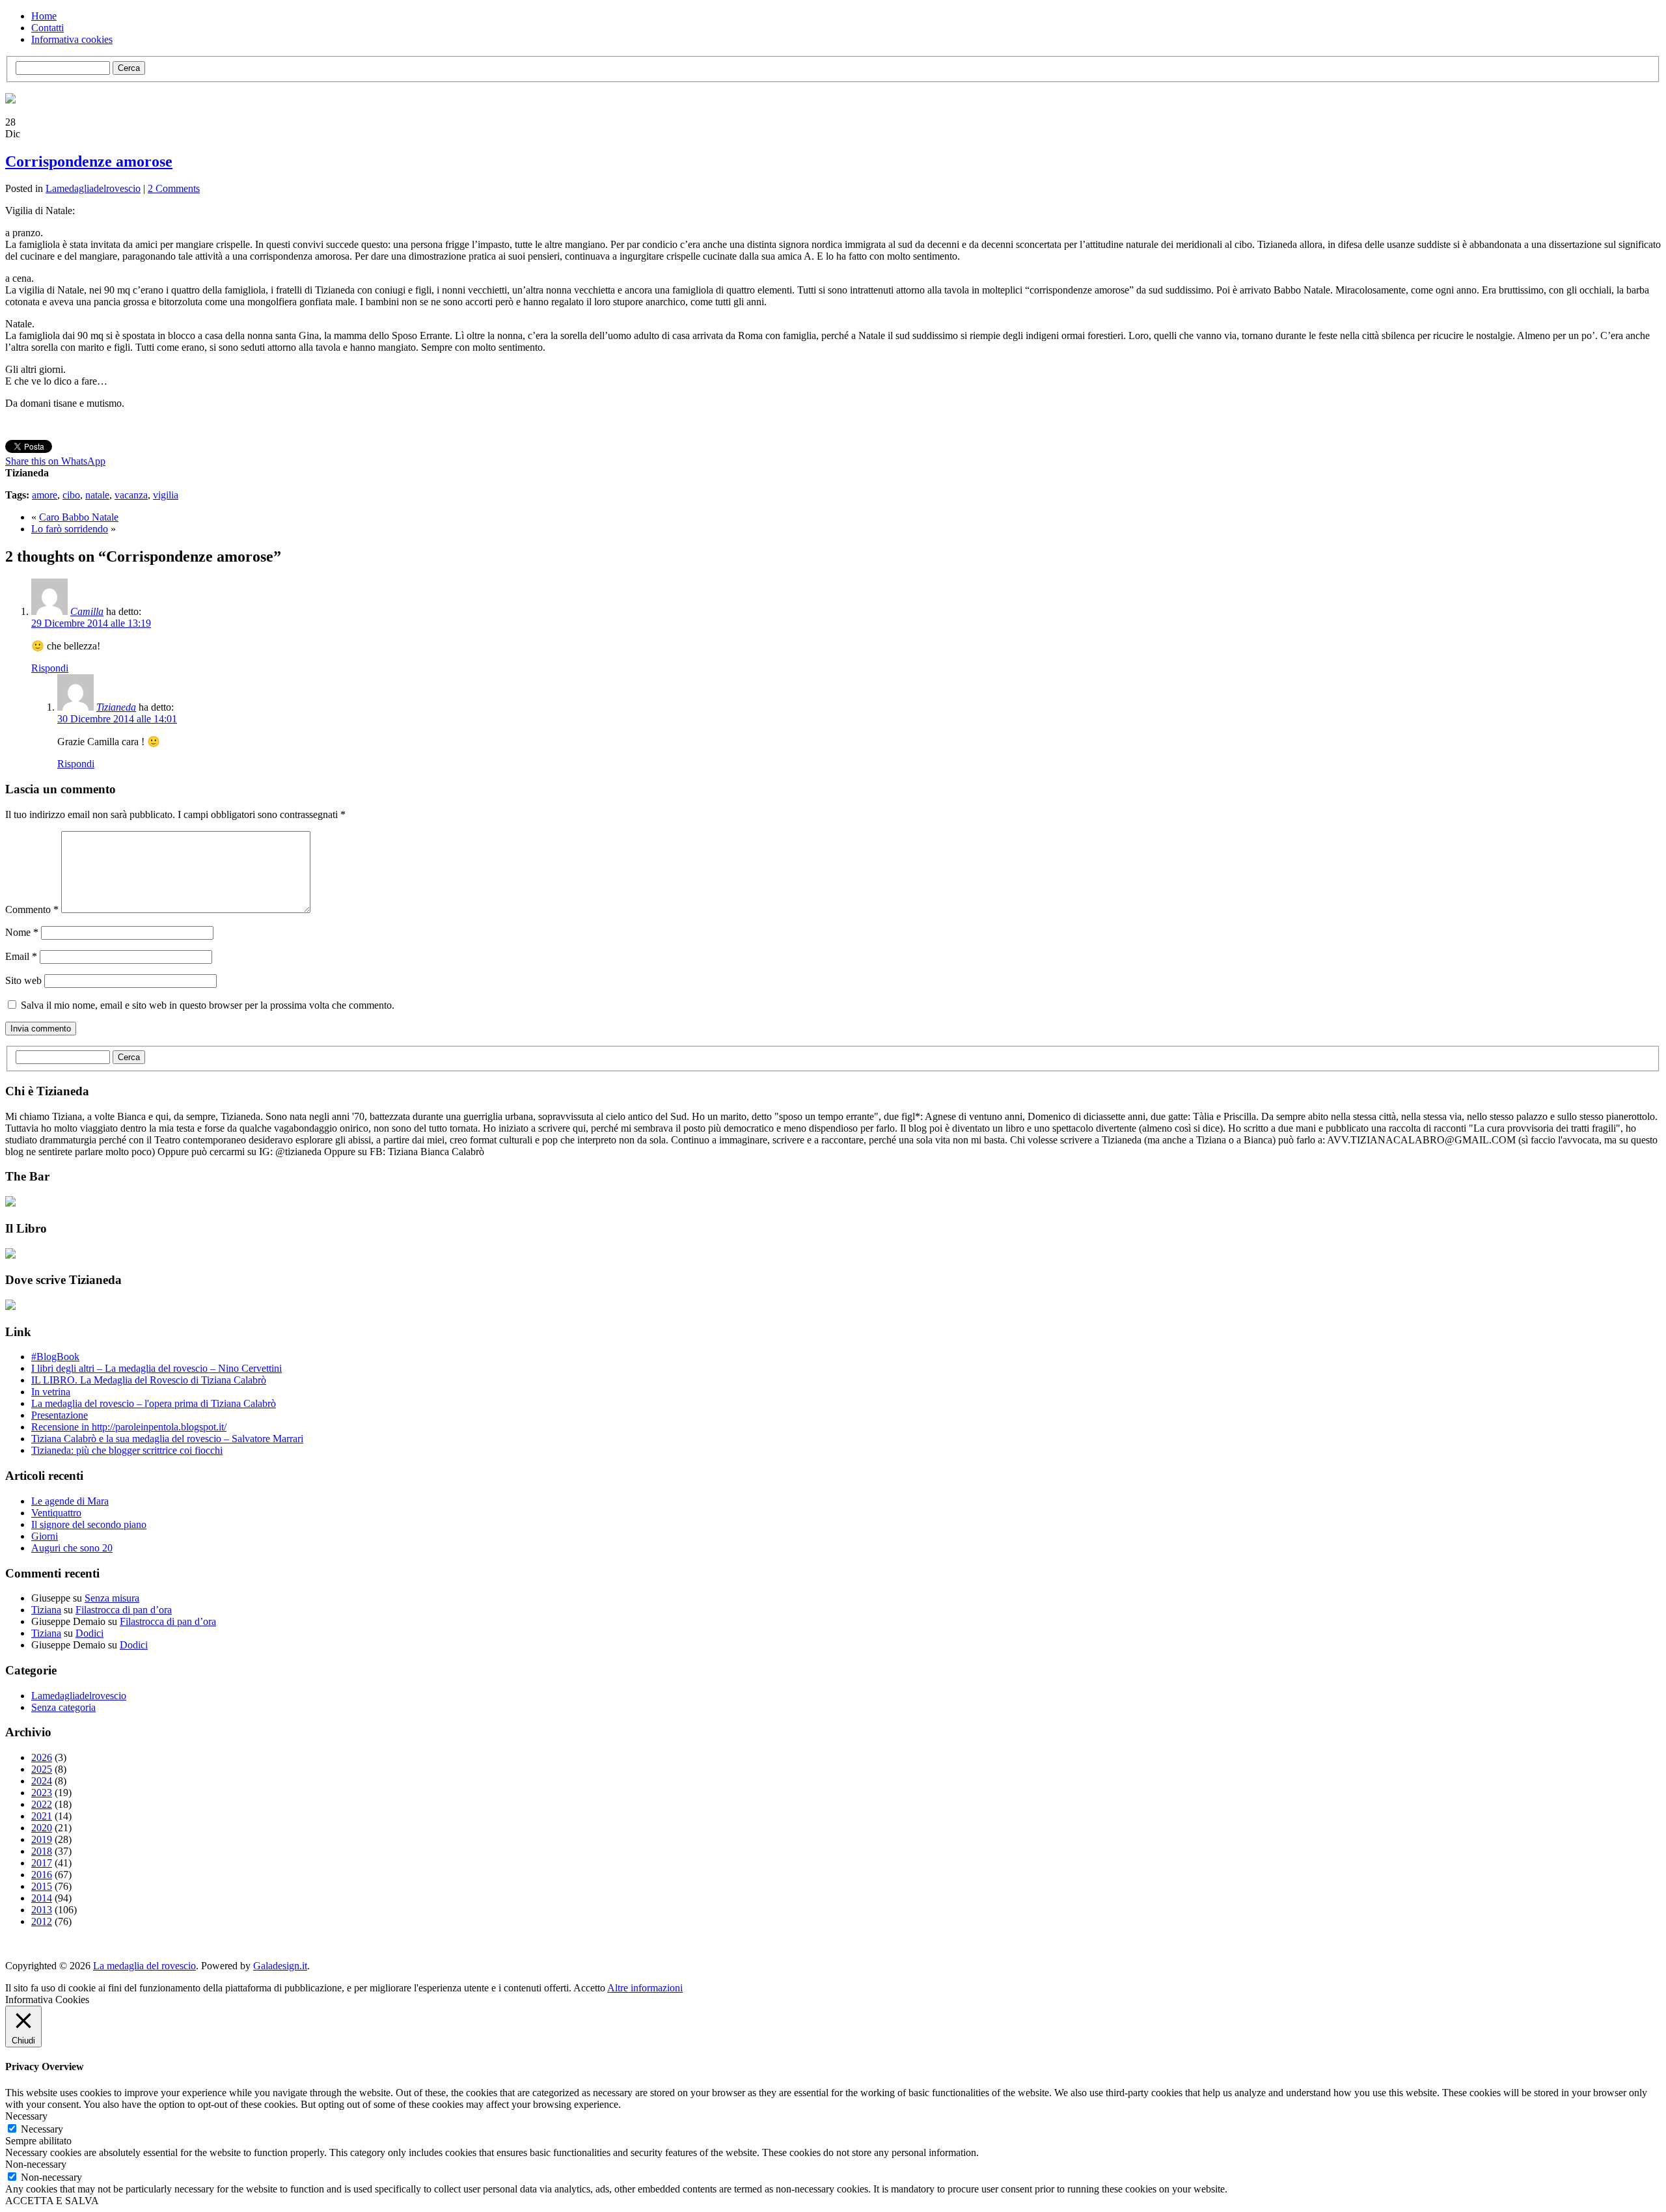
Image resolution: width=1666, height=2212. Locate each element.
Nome (22, 932)
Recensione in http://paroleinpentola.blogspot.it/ (129, 1427)
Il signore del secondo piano (89, 1524)
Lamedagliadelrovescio (93, 188)
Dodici (89, 1633)
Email (21, 956)
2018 (42, 1851)
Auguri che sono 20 (72, 1548)
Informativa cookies (72, 39)
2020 (42, 1828)
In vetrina (51, 1392)
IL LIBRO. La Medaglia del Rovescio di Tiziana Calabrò (149, 1380)
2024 (42, 1781)
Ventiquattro (56, 1513)
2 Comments (174, 188)
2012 (42, 1921)
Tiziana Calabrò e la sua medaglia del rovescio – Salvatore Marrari (167, 1439)
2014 (42, 1898)
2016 (42, 1875)
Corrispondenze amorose (89, 161)
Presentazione (60, 1415)
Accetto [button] (589, 1988)
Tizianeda (116, 707)
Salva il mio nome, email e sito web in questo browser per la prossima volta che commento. (208, 1005)
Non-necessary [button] (36, 2164)
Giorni (45, 1536)
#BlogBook (55, 1357)
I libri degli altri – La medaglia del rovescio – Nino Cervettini (157, 1368)
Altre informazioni (645, 1988)
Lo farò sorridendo (70, 529)
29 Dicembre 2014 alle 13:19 (91, 623)
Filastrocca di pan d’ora (124, 1610)
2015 (42, 1886)
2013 (42, 1910)
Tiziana (46, 1610)
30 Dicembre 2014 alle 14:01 (117, 719)
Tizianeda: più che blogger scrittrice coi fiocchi (127, 1450)
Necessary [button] (26, 2116)
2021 (42, 1816)
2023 (42, 1793)
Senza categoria (63, 1707)
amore (45, 495)
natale (97, 495)
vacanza (131, 495)
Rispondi (50, 668)
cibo (71, 495)
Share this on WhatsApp (55, 461)
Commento (32, 909)
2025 (42, 1769)
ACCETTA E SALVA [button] (52, 2201)
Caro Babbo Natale (79, 517)
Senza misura (112, 1598)
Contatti (48, 28)
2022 (42, 1804)
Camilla (87, 611)
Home (44, 16)
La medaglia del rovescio (144, 1966)
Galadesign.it (280, 1966)
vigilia (166, 495)
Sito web (23, 980)
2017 (42, 1863)
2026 (42, 1757)
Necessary (42, 2129)
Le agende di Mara (70, 1501)
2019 (42, 1839)
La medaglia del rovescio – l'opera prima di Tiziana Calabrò (154, 1403)
